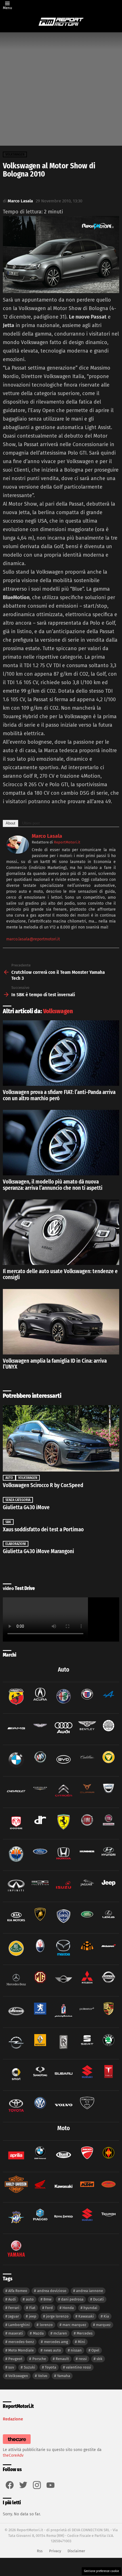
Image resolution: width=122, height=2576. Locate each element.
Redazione (13, 2419)
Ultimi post (31, 823)
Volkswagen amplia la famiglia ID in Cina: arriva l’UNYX (55, 1364)
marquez (103, 2325)
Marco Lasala (47, 836)
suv (11, 2367)
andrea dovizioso (52, 2291)
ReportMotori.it (67, 842)
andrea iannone (90, 2291)
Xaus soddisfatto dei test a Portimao (43, 1529)
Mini (81, 2342)
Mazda (38, 2333)
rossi (83, 2359)
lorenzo (46, 2325)
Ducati (98, 2299)
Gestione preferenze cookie (101, 2571)
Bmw (47, 2299)
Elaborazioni (16, 1544)
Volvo (43, 2376)
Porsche (39, 2359)
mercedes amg (56, 2342)
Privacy (55, 2551)
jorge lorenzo (57, 2316)
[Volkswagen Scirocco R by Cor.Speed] (61, 1438)
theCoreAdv (13, 2455)
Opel (95, 2350)
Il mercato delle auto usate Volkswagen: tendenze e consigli (60, 1274)
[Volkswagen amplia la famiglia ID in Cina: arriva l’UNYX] (61, 1322)
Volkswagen (58, 1011)
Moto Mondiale (21, 2350)
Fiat (32, 2308)
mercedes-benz (21, 2342)
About (10, 823)
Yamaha (64, 2376)
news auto (52, 2350)
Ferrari (14, 2308)
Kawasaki (86, 2316)
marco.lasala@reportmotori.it (33, 939)
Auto (9, 1478)
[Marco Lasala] (18, 852)
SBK (8, 1522)
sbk (99, 2359)
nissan (76, 2350)
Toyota (51, 2367)
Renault (62, 2359)
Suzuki (30, 2367)
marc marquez (74, 2325)
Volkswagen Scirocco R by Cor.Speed (43, 1485)
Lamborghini (19, 2325)
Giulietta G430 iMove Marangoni (38, 1551)
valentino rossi (78, 2367)
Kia (106, 2316)
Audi (12, 2299)
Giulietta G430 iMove (26, 1507)
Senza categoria (18, 1500)
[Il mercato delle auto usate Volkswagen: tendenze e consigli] (61, 1232)
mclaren (60, 2333)
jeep (33, 2316)
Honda (68, 2308)
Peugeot (15, 2359)
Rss (40, 2551)
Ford (49, 2308)
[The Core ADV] (17, 2444)
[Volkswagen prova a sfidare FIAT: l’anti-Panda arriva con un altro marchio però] (61, 1053)
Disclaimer (76, 2551)
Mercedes (85, 2333)
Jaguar (14, 2316)
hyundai (90, 2308)
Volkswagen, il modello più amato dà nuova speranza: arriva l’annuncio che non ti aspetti (53, 1185)
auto (30, 2299)
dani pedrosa (72, 2299)
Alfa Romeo (18, 2291)
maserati (16, 2333)
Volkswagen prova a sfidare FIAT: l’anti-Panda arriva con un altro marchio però (59, 1095)
